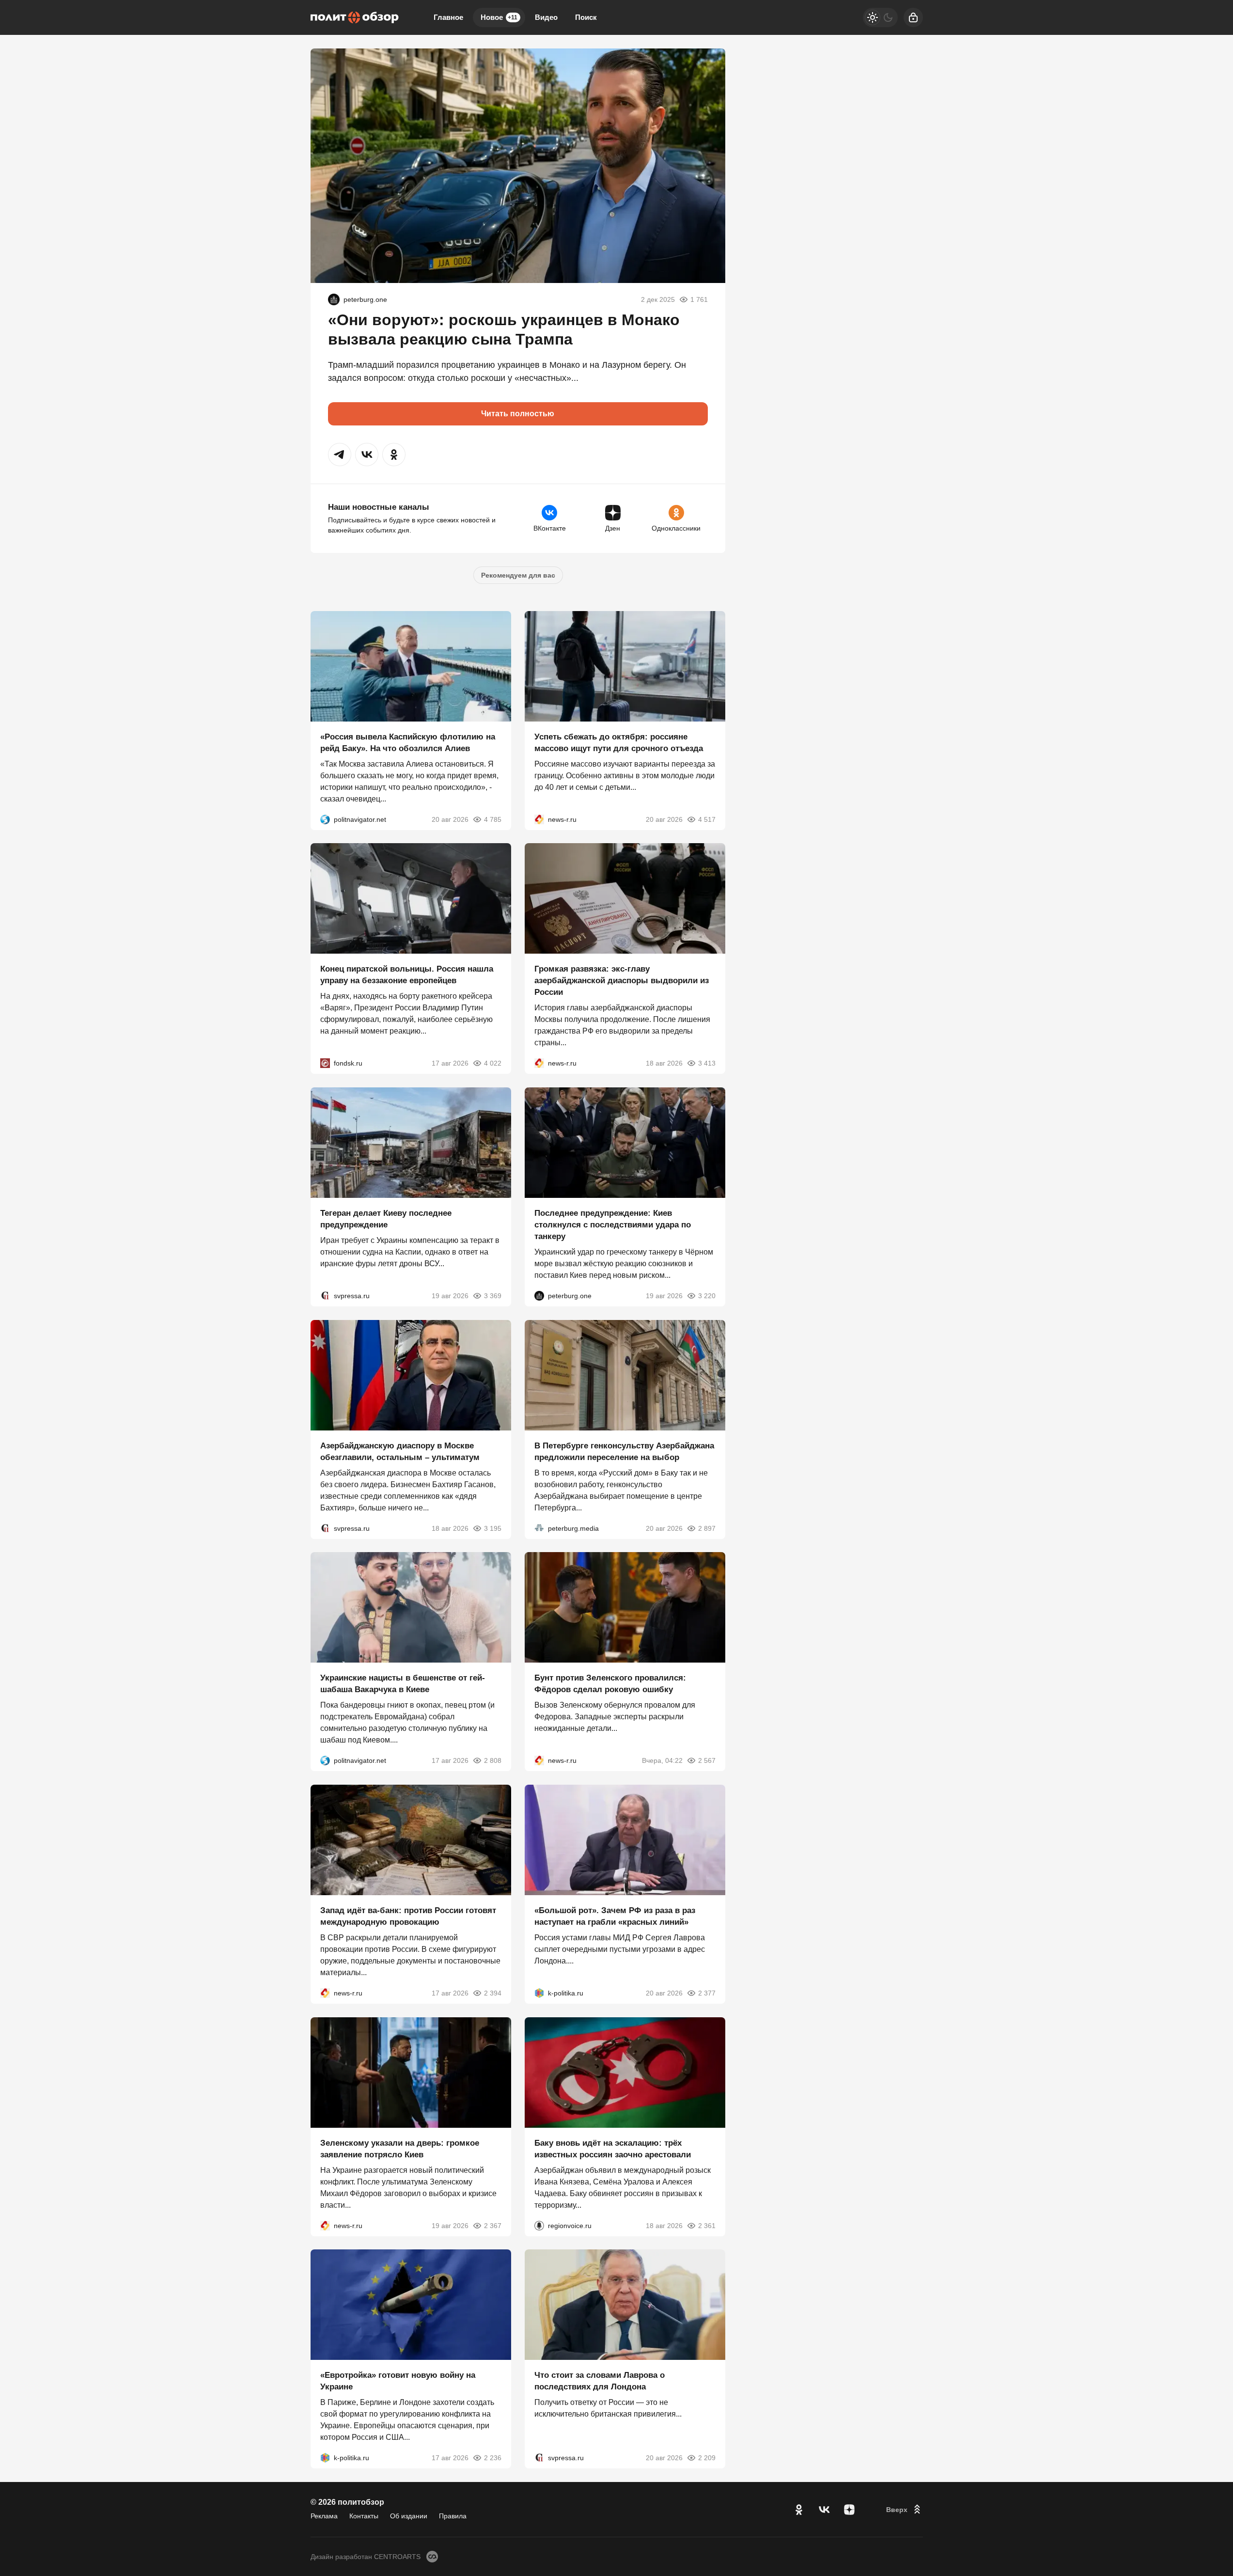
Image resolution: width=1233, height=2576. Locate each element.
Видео (546, 17)
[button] (340, 455)
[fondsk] (325, 1063)
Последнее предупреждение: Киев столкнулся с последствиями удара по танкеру (613, 1225)
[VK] (824, 2510)
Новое (499, 17)
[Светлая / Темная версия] (880, 17)
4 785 (493, 819)
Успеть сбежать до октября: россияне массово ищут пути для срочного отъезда (619, 742)
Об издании (409, 2516)
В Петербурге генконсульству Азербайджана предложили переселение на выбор (624, 1451)
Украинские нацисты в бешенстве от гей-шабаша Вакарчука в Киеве (403, 1684)
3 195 (493, 1528)
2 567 (707, 1760)
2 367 (493, 2225)
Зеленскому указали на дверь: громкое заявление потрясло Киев (400, 2148)
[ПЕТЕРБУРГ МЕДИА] (539, 1528)
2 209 (707, 2458)
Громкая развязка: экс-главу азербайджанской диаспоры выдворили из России (622, 981)
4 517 (707, 819)
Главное (448, 17)
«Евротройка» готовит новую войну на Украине (398, 2381)
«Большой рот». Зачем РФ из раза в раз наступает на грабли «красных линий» (615, 1916)
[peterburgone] (334, 299)
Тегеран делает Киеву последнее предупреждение (386, 1219)
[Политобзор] (355, 17)
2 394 (493, 1993)
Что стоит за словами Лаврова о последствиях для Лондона (600, 2381)
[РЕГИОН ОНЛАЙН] (539, 819)
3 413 (707, 1063)
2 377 (707, 1993)
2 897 (707, 1528)
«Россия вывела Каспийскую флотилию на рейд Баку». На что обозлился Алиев (408, 742)
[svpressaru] (325, 1296)
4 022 (493, 1063)
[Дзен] (849, 2510)
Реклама (324, 2516)
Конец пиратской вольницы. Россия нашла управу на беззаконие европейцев (407, 975)
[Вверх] (905, 2510)
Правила (453, 2516)
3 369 (493, 1296)
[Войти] (913, 17)
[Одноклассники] (799, 2510)
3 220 (707, 1296)
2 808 (493, 1760)
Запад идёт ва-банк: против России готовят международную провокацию (408, 1916)
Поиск (586, 17)
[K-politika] (539, 1993)
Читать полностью (518, 414)
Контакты (364, 2516)
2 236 (493, 2458)
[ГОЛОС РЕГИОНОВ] (539, 2225)
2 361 (707, 2225)
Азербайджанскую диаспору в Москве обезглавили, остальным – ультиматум (400, 1451)
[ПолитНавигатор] (325, 819)
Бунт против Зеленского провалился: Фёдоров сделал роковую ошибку (610, 1684)
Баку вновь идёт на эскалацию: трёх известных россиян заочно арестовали (613, 2148)
